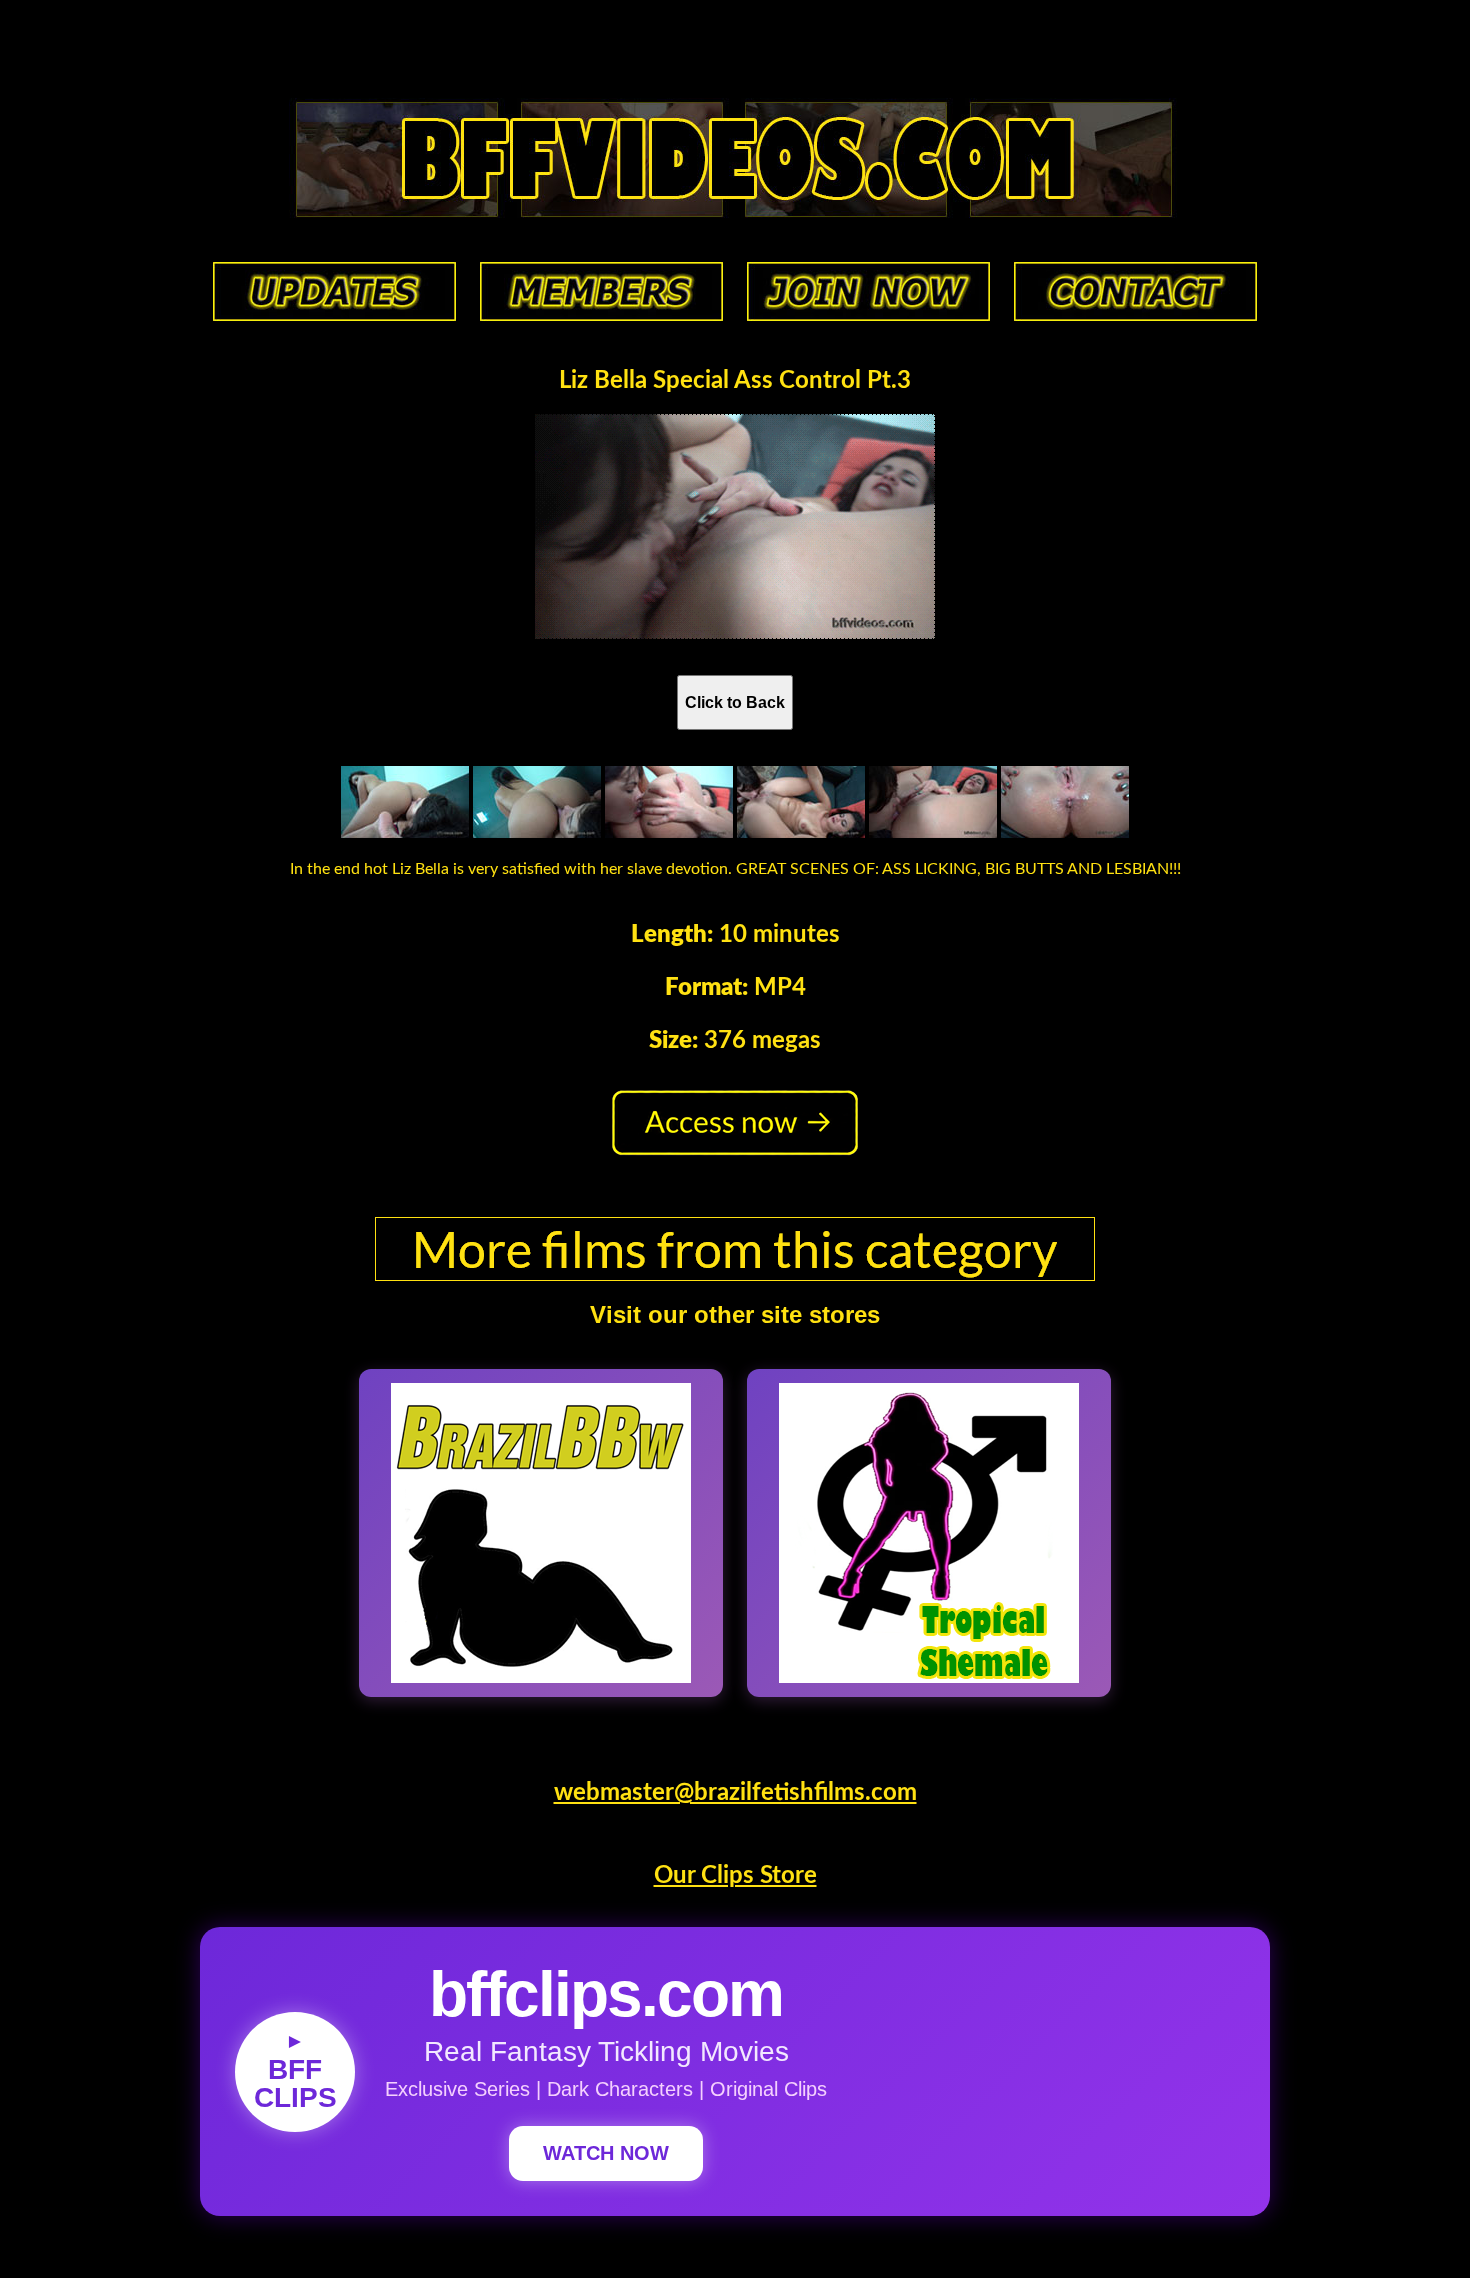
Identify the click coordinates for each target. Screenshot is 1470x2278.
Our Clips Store (735, 1876)
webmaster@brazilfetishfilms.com (735, 1793)
